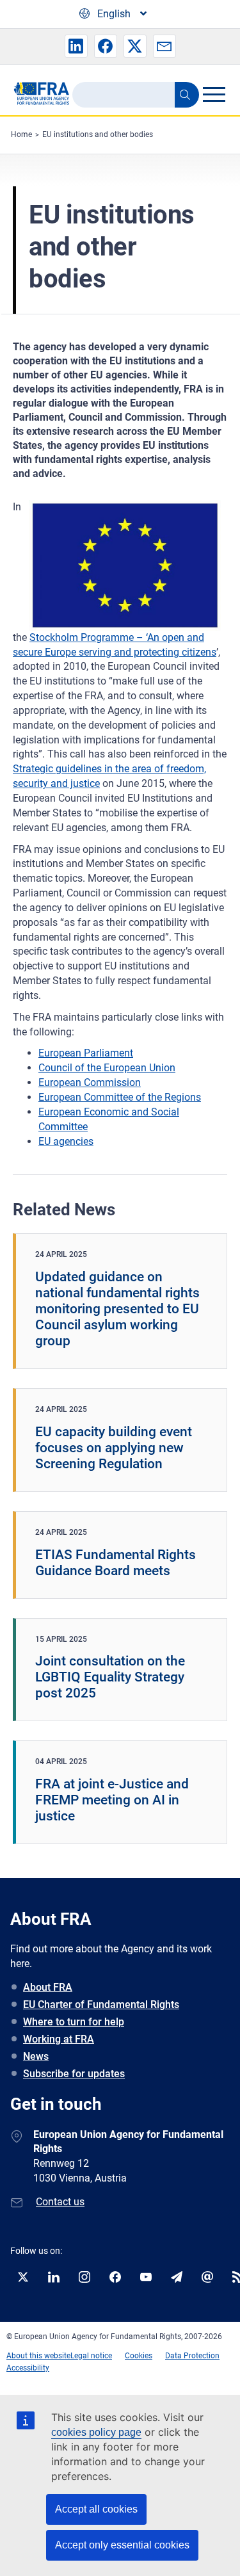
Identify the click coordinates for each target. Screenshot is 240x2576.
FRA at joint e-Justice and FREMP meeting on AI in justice (112, 1800)
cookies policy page (96, 2432)
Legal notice (91, 2356)
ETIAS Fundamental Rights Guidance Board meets (116, 1563)
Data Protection (192, 2356)
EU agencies (66, 1141)
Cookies (139, 2356)
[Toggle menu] (214, 94)
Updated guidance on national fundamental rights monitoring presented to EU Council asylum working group (117, 1309)
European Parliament (86, 1053)
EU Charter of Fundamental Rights (101, 2005)
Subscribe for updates (74, 2074)
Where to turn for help (74, 2022)
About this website (38, 2356)
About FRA (48, 1987)
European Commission (90, 1082)
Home (21, 134)
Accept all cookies (96, 2509)
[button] (76, 46)
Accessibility (28, 2368)
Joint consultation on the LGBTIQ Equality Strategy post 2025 (110, 1677)
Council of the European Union (107, 1068)
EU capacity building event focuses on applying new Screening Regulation (114, 1448)
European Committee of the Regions (120, 1097)
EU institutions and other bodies (98, 134)
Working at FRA (59, 2039)
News (36, 2056)
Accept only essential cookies (122, 2545)
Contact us (60, 2202)
